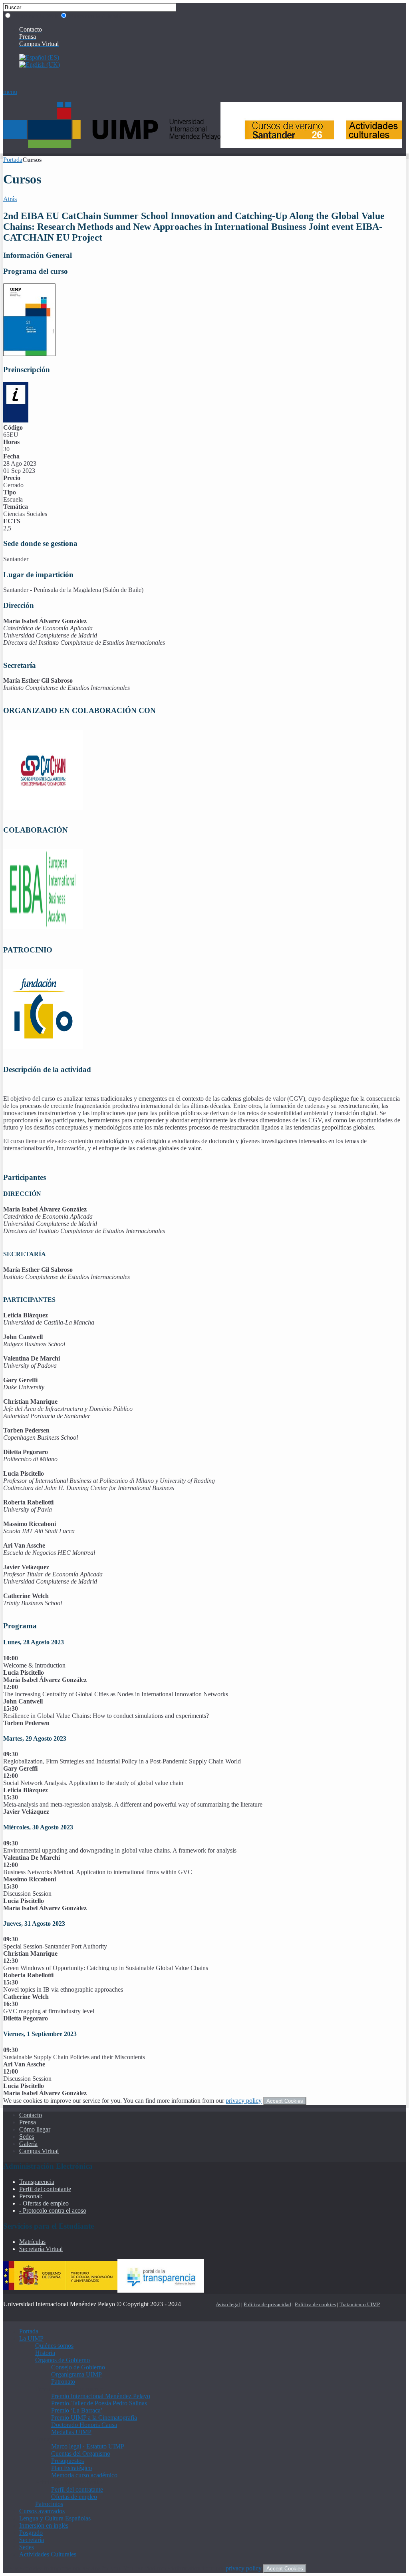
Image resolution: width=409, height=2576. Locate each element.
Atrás (10, 199)
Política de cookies (315, 2304)
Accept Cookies (285, 2101)
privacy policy (244, 2101)
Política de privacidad (267, 2304)
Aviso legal (228, 2304)
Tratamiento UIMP (360, 2304)
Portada (13, 160)
